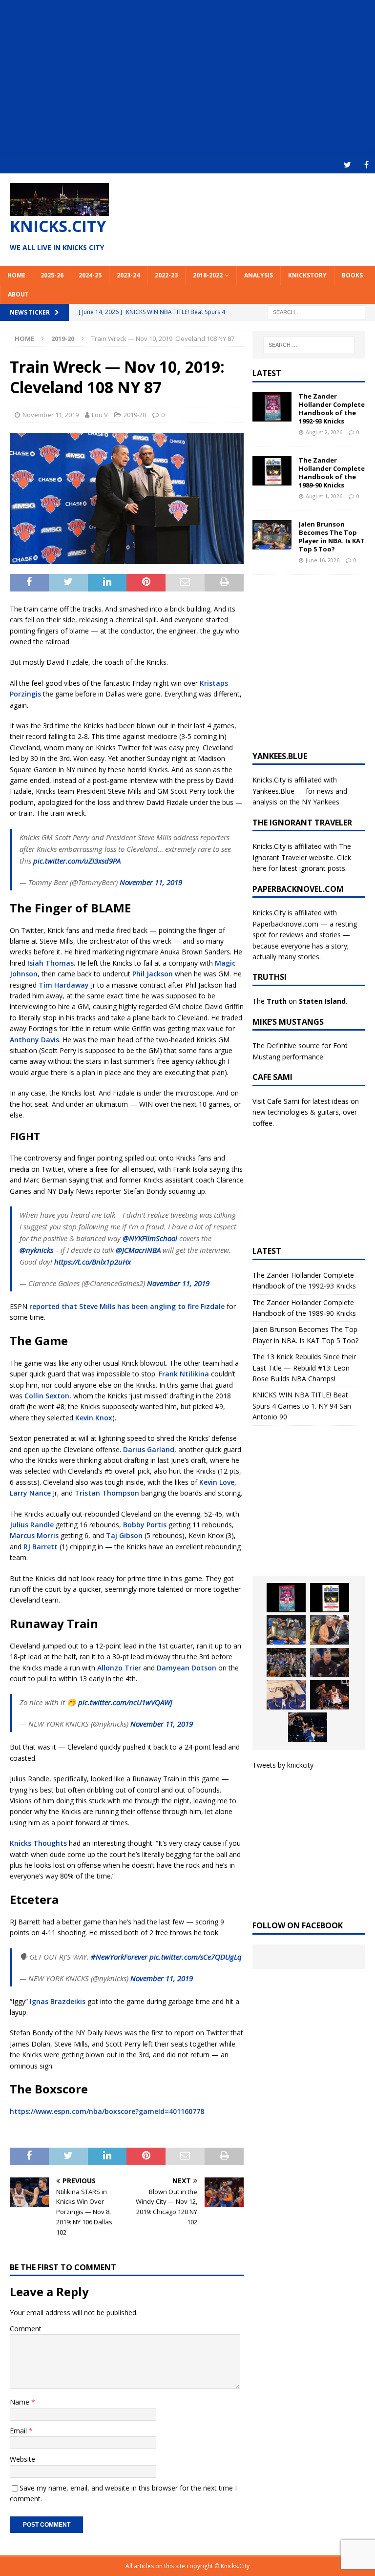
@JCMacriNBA (138, 1250)
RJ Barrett (41, 1547)
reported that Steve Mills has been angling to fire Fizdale (127, 1306)
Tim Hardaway (64, 985)
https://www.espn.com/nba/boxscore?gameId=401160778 (107, 2111)
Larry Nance (30, 1493)
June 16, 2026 (323, 560)
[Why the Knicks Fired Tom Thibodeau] (330, 1663)
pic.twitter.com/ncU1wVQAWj (125, 1702)
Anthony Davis (34, 1040)
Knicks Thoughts (38, 1843)
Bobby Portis (145, 1525)
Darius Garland (149, 1449)
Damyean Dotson (187, 1668)
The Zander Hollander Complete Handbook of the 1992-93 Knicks (332, 409)
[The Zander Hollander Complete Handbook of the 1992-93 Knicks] (272, 407)
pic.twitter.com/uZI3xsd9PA (77, 861)
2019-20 (135, 415)
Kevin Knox (94, 1418)
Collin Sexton (47, 1396)
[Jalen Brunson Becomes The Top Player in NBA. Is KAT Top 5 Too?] (272, 535)
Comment (26, 2329)
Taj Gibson (124, 1535)
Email (19, 2431)
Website (22, 2459)
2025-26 (52, 275)
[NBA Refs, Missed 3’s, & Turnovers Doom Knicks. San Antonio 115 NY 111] (330, 1695)
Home (16, 275)
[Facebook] (366, 165)
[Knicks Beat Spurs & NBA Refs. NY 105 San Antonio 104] (308, 1727)
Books (352, 275)
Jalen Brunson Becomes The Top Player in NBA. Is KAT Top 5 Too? (332, 537)
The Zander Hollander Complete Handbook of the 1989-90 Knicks (332, 473)
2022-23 (166, 275)
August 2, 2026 (324, 432)
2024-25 (90, 275)
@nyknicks (36, 1250)
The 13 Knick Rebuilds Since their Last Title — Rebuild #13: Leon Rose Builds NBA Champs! (304, 1368)
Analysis (259, 275)
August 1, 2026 (324, 496)
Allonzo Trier (119, 1668)
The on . (300, 1001)
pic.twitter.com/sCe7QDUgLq (196, 1957)
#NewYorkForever (119, 1957)
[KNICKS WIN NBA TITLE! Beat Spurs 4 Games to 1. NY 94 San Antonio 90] (286, 1663)
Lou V (100, 415)
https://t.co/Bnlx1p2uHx (93, 1262)
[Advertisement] (187, 78)
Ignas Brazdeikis (58, 2001)
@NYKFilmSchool (150, 1238)
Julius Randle (32, 1525)
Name (21, 2402)
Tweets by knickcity (283, 1765)
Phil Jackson (153, 974)
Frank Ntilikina (184, 1374)
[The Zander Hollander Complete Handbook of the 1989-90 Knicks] (272, 471)
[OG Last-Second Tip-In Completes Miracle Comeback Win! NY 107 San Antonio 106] (286, 1695)
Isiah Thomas (51, 963)
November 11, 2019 (51, 415)
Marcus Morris (34, 1535)
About (18, 294)
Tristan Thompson (107, 1493)
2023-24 (128, 275)
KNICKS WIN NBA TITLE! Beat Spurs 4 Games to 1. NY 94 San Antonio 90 (302, 1406)
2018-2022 (208, 275)
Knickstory (307, 275)
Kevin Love (217, 1482)
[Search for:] (316, 311)
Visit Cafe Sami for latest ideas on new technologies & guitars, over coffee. (306, 1112)
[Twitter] (347, 165)
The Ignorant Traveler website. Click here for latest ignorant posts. (302, 857)
